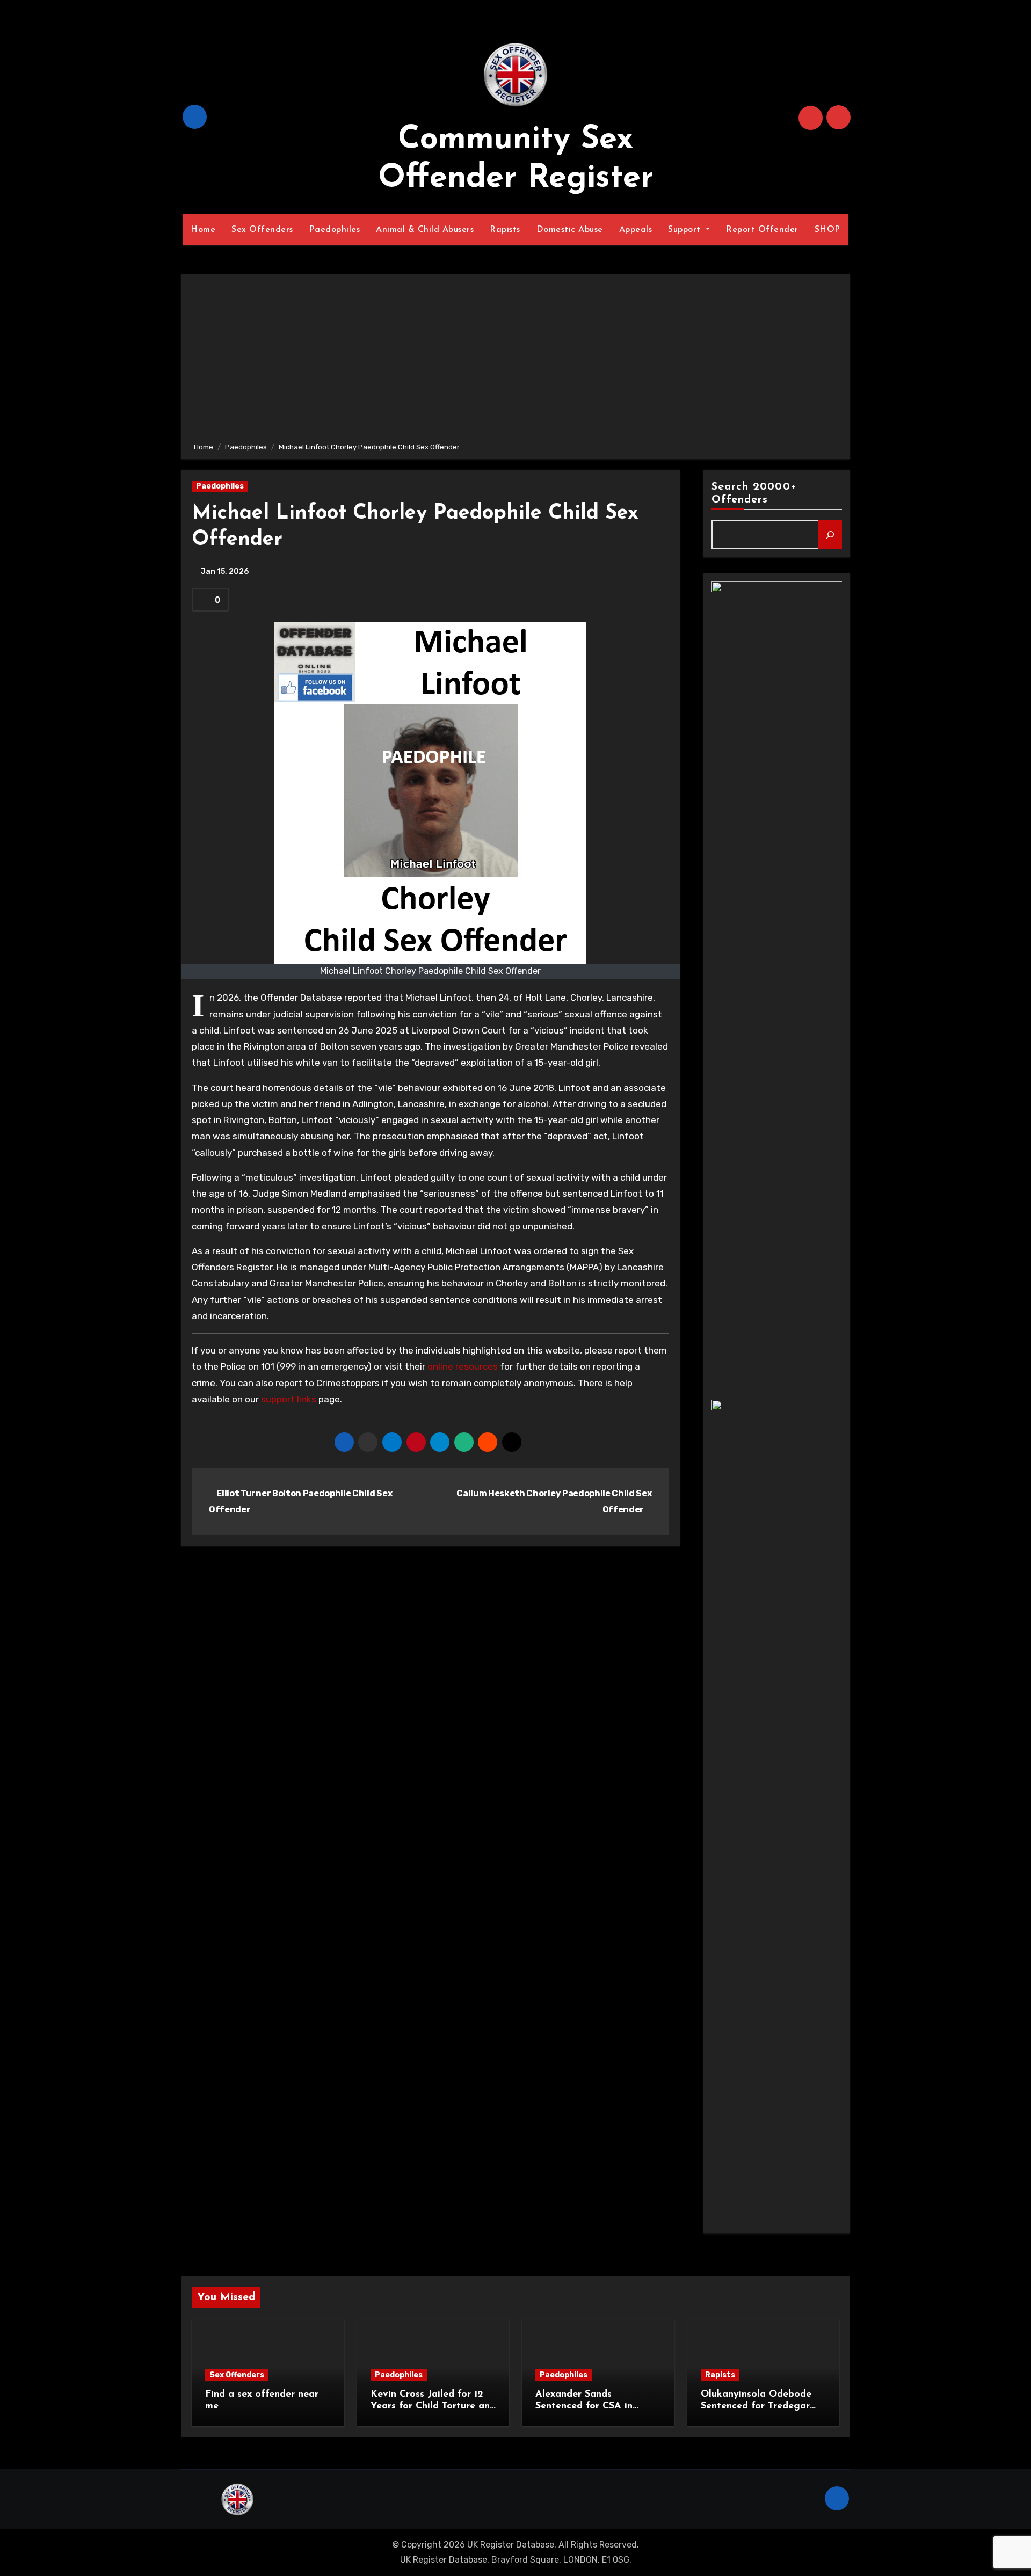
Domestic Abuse (570, 230)
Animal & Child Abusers (425, 230)
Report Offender (762, 230)
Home (203, 230)
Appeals (636, 230)
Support (686, 230)
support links (289, 1399)
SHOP (827, 230)
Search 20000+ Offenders (754, 493)
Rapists (505, 230)
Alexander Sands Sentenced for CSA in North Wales (584, 2406)
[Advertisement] (517, 360)
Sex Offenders (262, 230)
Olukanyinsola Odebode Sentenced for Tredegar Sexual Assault (756, 2406)
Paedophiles (335, 230)
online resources (463, 1366)
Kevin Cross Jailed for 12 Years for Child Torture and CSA (433, 2406)
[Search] (830, 535)
